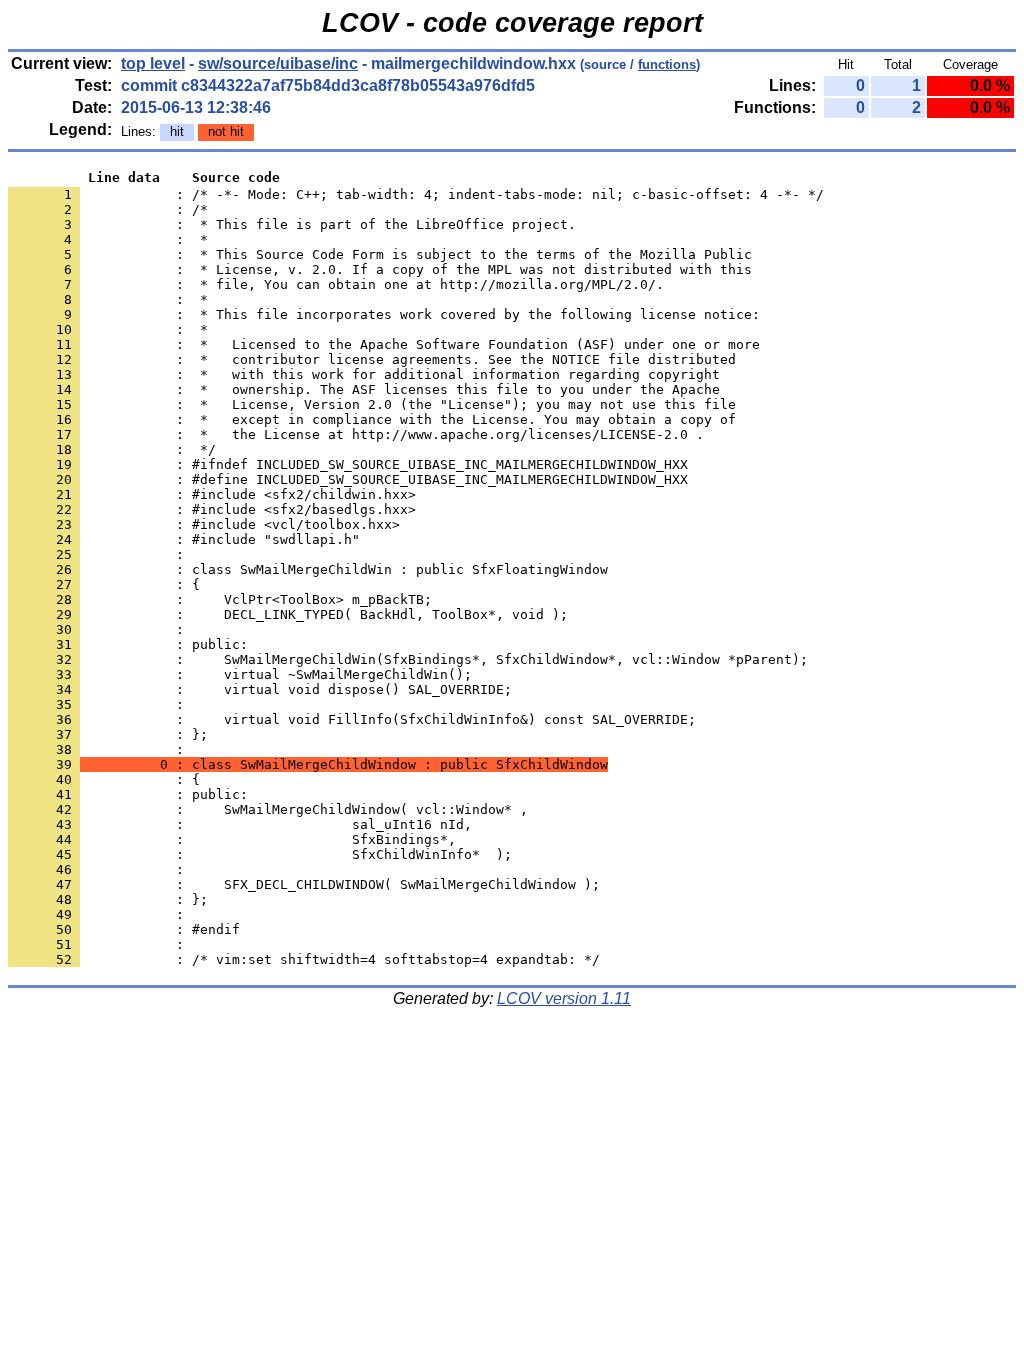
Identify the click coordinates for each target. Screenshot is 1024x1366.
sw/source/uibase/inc (278, 63)
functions (667, 64)
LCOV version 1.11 (564, 998)
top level (153, 63)
